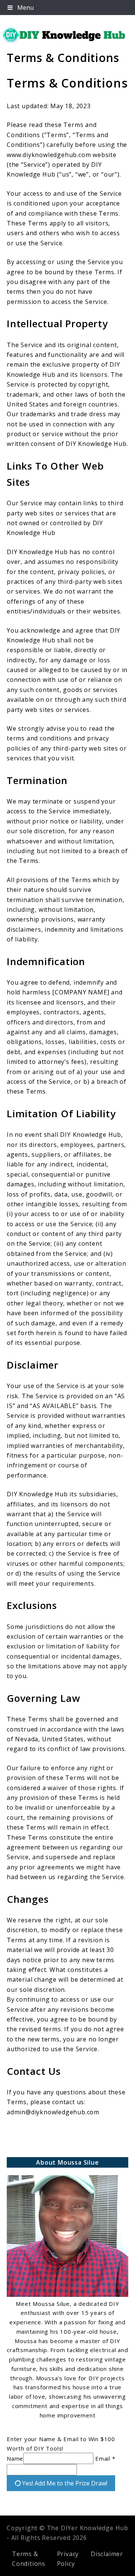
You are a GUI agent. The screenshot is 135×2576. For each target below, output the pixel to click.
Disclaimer (107, 2554)
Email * (105, 2458)
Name (15, 2458)
